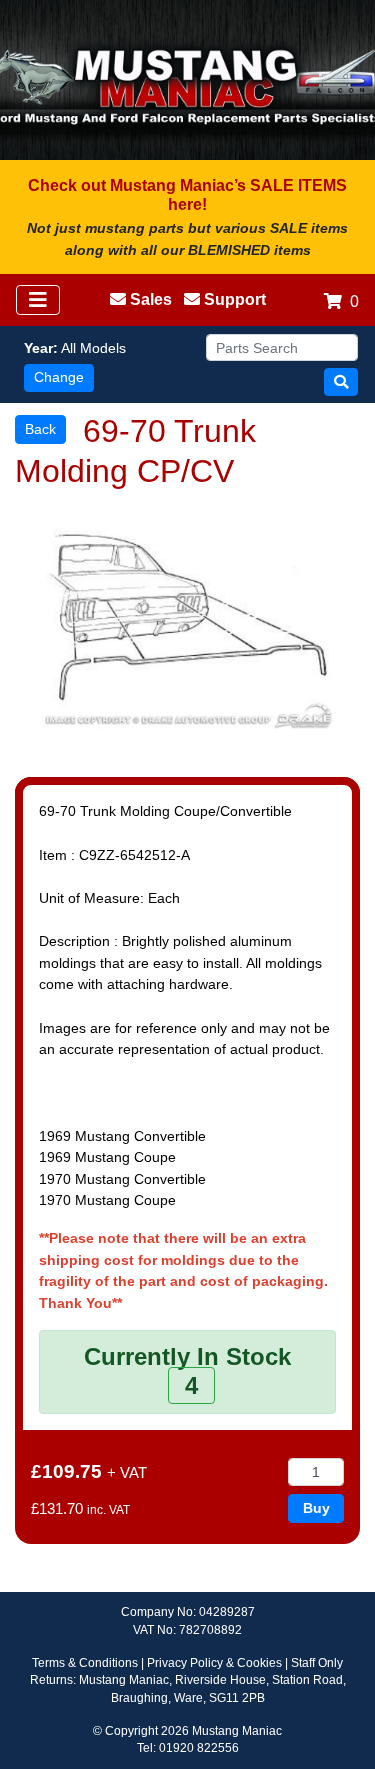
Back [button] (40, 429)
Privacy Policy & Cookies (214, 1663)
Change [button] (59, 377)
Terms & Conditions (85, 1663)
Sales (151, 299)
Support (235, 299)
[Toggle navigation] (38, 300)
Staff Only (317, 1663)
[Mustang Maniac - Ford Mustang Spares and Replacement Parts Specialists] (187, 80)
